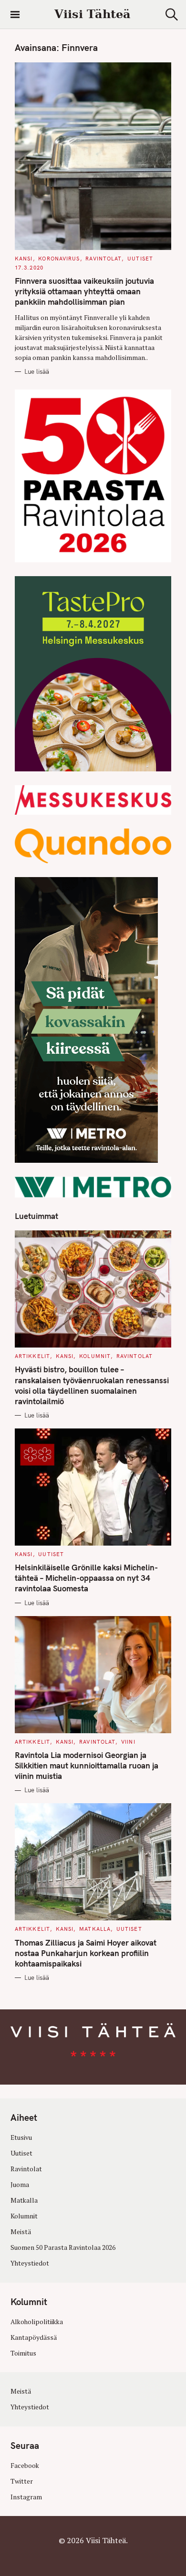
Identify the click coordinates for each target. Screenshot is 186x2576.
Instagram (26, 2497)
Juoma (20, 2185)
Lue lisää (37, 371)
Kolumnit (95, 1356)
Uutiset (140, 259)
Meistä (21, 2232)
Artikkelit (32, 1356)
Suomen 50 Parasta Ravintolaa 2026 (63, 2247)
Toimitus (23, 2353)
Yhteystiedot (30, 2263)
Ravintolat (103, 259)
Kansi (24, 259)
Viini (128, 1742)
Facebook (25, 2466)
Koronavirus (59, 259)
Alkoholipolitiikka (37, 2322)
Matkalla (95, 1929)
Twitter (22, 2481)
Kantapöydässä (34, 2337)
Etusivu (21, 2137)
